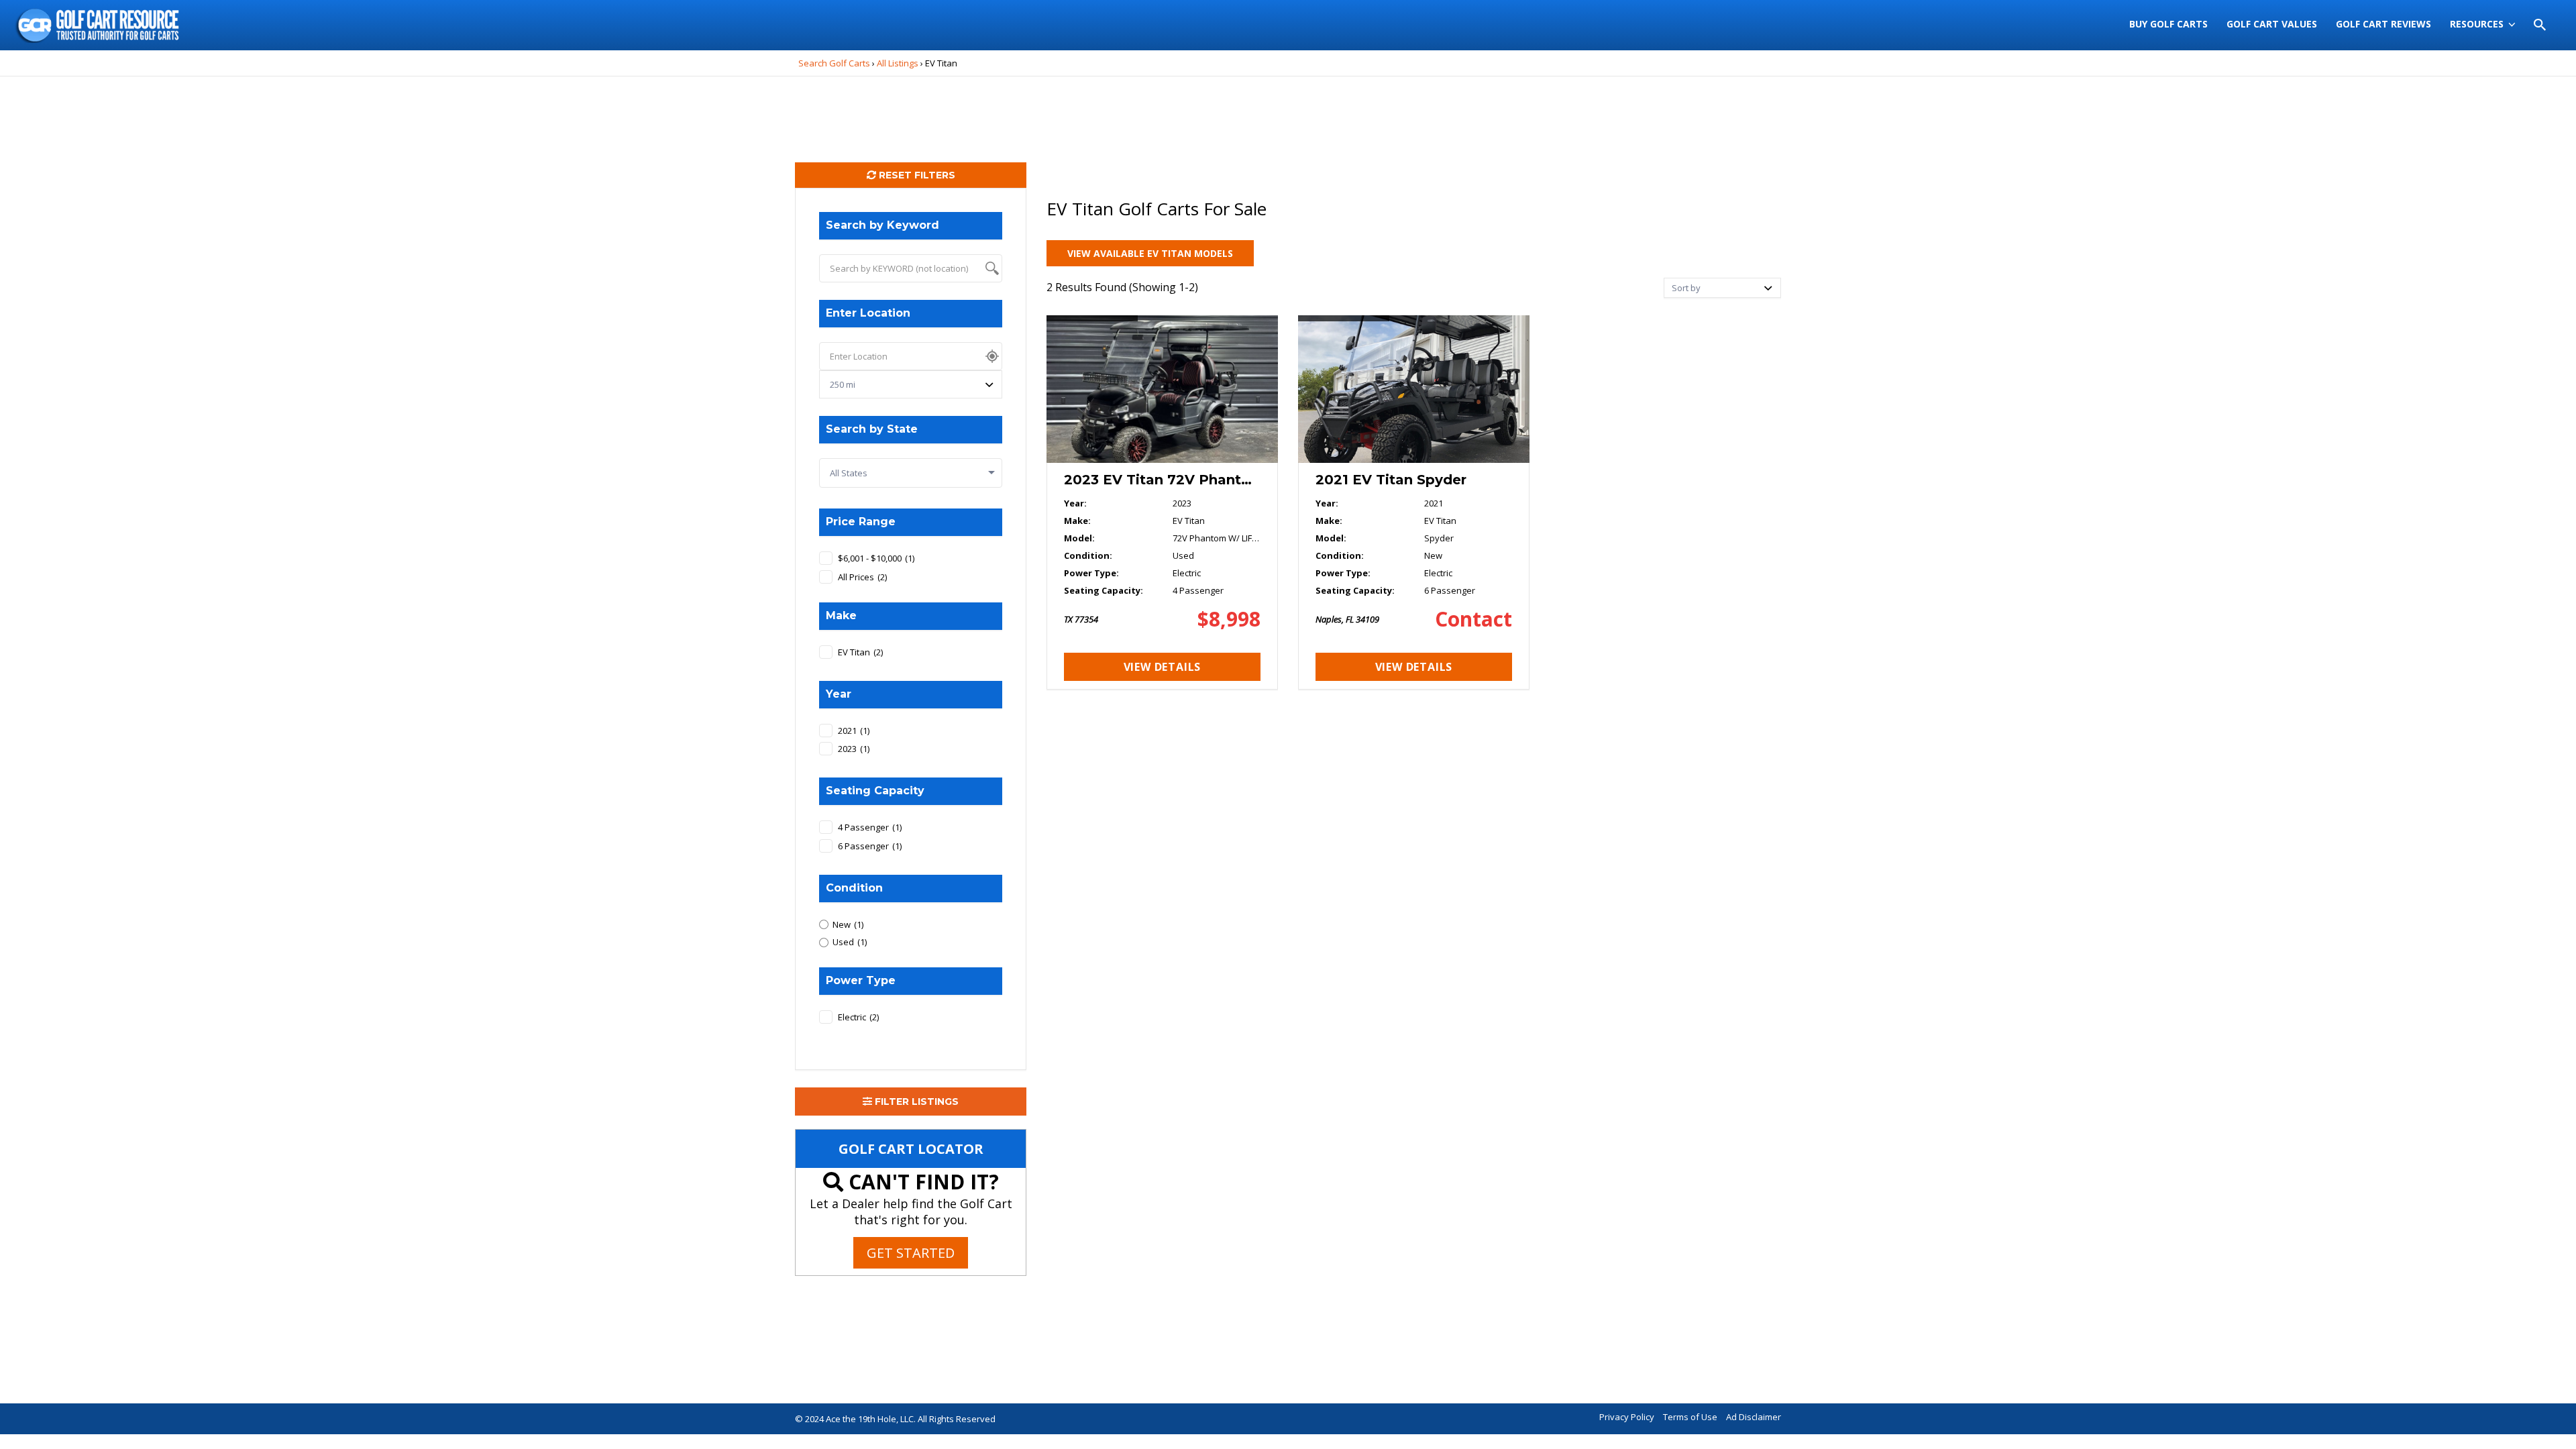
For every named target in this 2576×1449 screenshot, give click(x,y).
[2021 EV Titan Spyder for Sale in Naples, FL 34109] (1414, 502)
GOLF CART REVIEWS (2383, 24)
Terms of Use (1690, 1417)
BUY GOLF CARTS (2168, 24)
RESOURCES (2477, 24)
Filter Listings (915, 1102)
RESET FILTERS (916, 175)
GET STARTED (911, 1253)
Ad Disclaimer (1754, 1417)
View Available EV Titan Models (1150, 253)
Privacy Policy (1627, 1417)
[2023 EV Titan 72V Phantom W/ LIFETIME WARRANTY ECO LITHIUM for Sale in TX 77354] (1162, 502)
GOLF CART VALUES (2272, 24)
